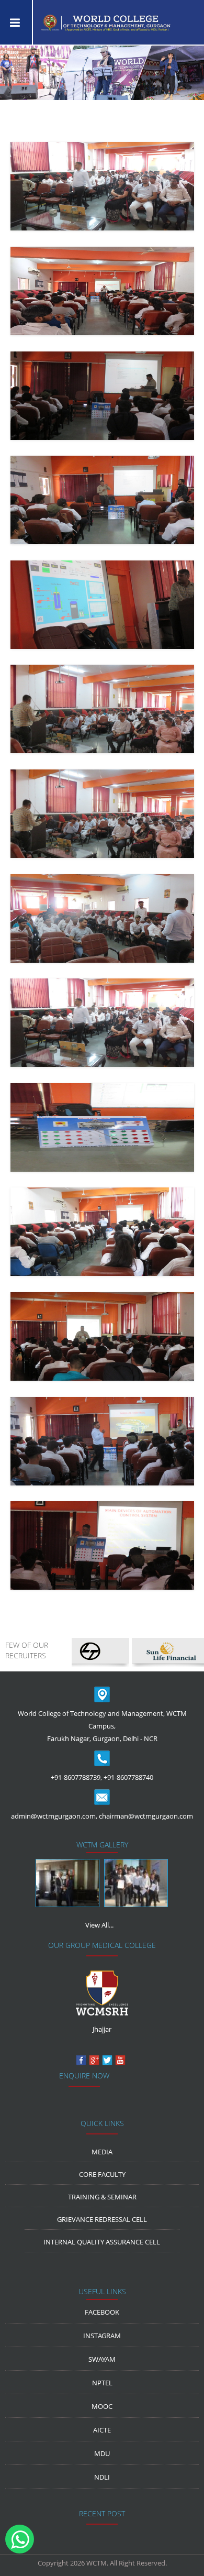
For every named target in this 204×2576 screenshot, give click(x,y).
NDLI (102, 2477)
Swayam (102, 2359)
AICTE (102, 2430)
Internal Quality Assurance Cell (102, 2242)
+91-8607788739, (76, 1777)
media (102, 2152)
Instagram (102, 2336)
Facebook (102, 2312)
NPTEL (102, 2383)
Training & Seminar (102, 2197)
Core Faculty (102, 2174)
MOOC (102, 2406)
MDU (102, 2453)
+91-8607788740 (128, 1777)
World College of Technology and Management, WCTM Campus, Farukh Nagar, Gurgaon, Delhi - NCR (102, 1726)
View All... (99, 1925)
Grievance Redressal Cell (102, 2219)
